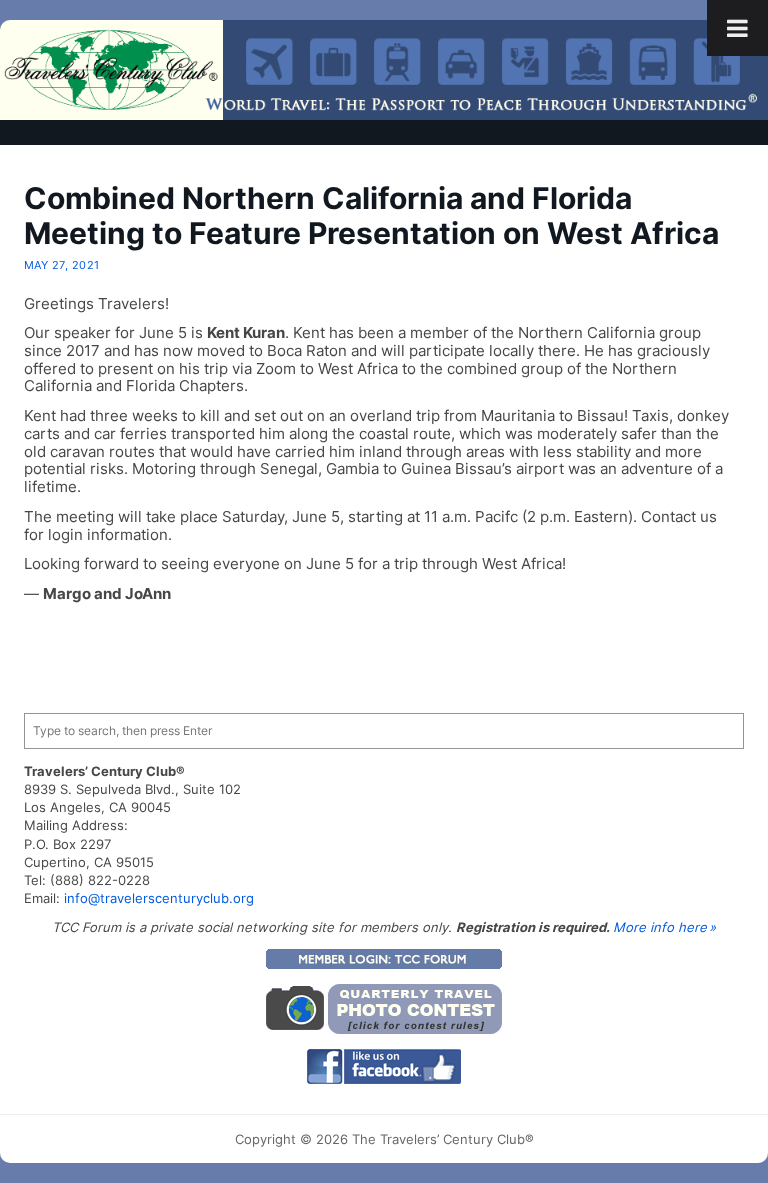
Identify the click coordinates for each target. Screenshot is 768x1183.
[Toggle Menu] (737, 28)
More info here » (664, 927)
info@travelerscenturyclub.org (159, 898)
